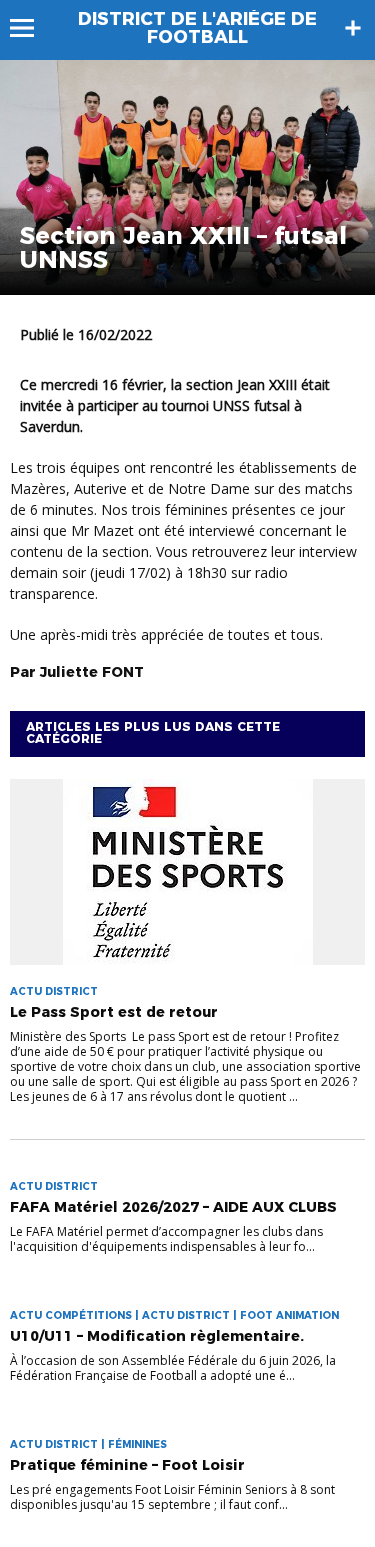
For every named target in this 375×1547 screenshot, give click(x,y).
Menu (31, 28)
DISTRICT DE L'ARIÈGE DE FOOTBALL (197, 28)
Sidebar (353, 28)
